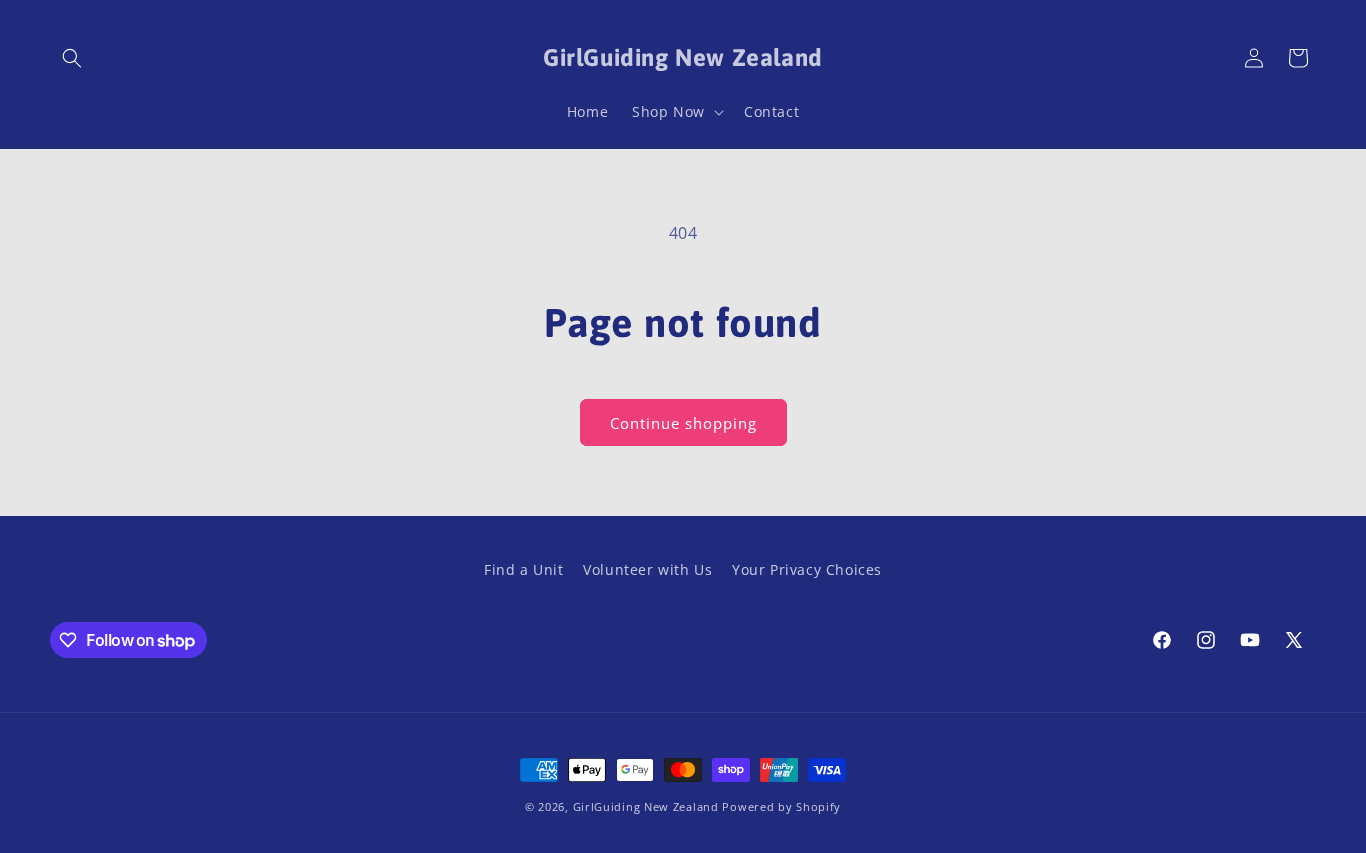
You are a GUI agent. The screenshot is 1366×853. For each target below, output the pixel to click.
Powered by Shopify (781, 806)
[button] (72, 58)
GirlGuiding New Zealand (646, 806)
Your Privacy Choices (807, 569)
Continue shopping (683, 423)
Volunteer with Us (647, 569)
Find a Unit (524, 569)
